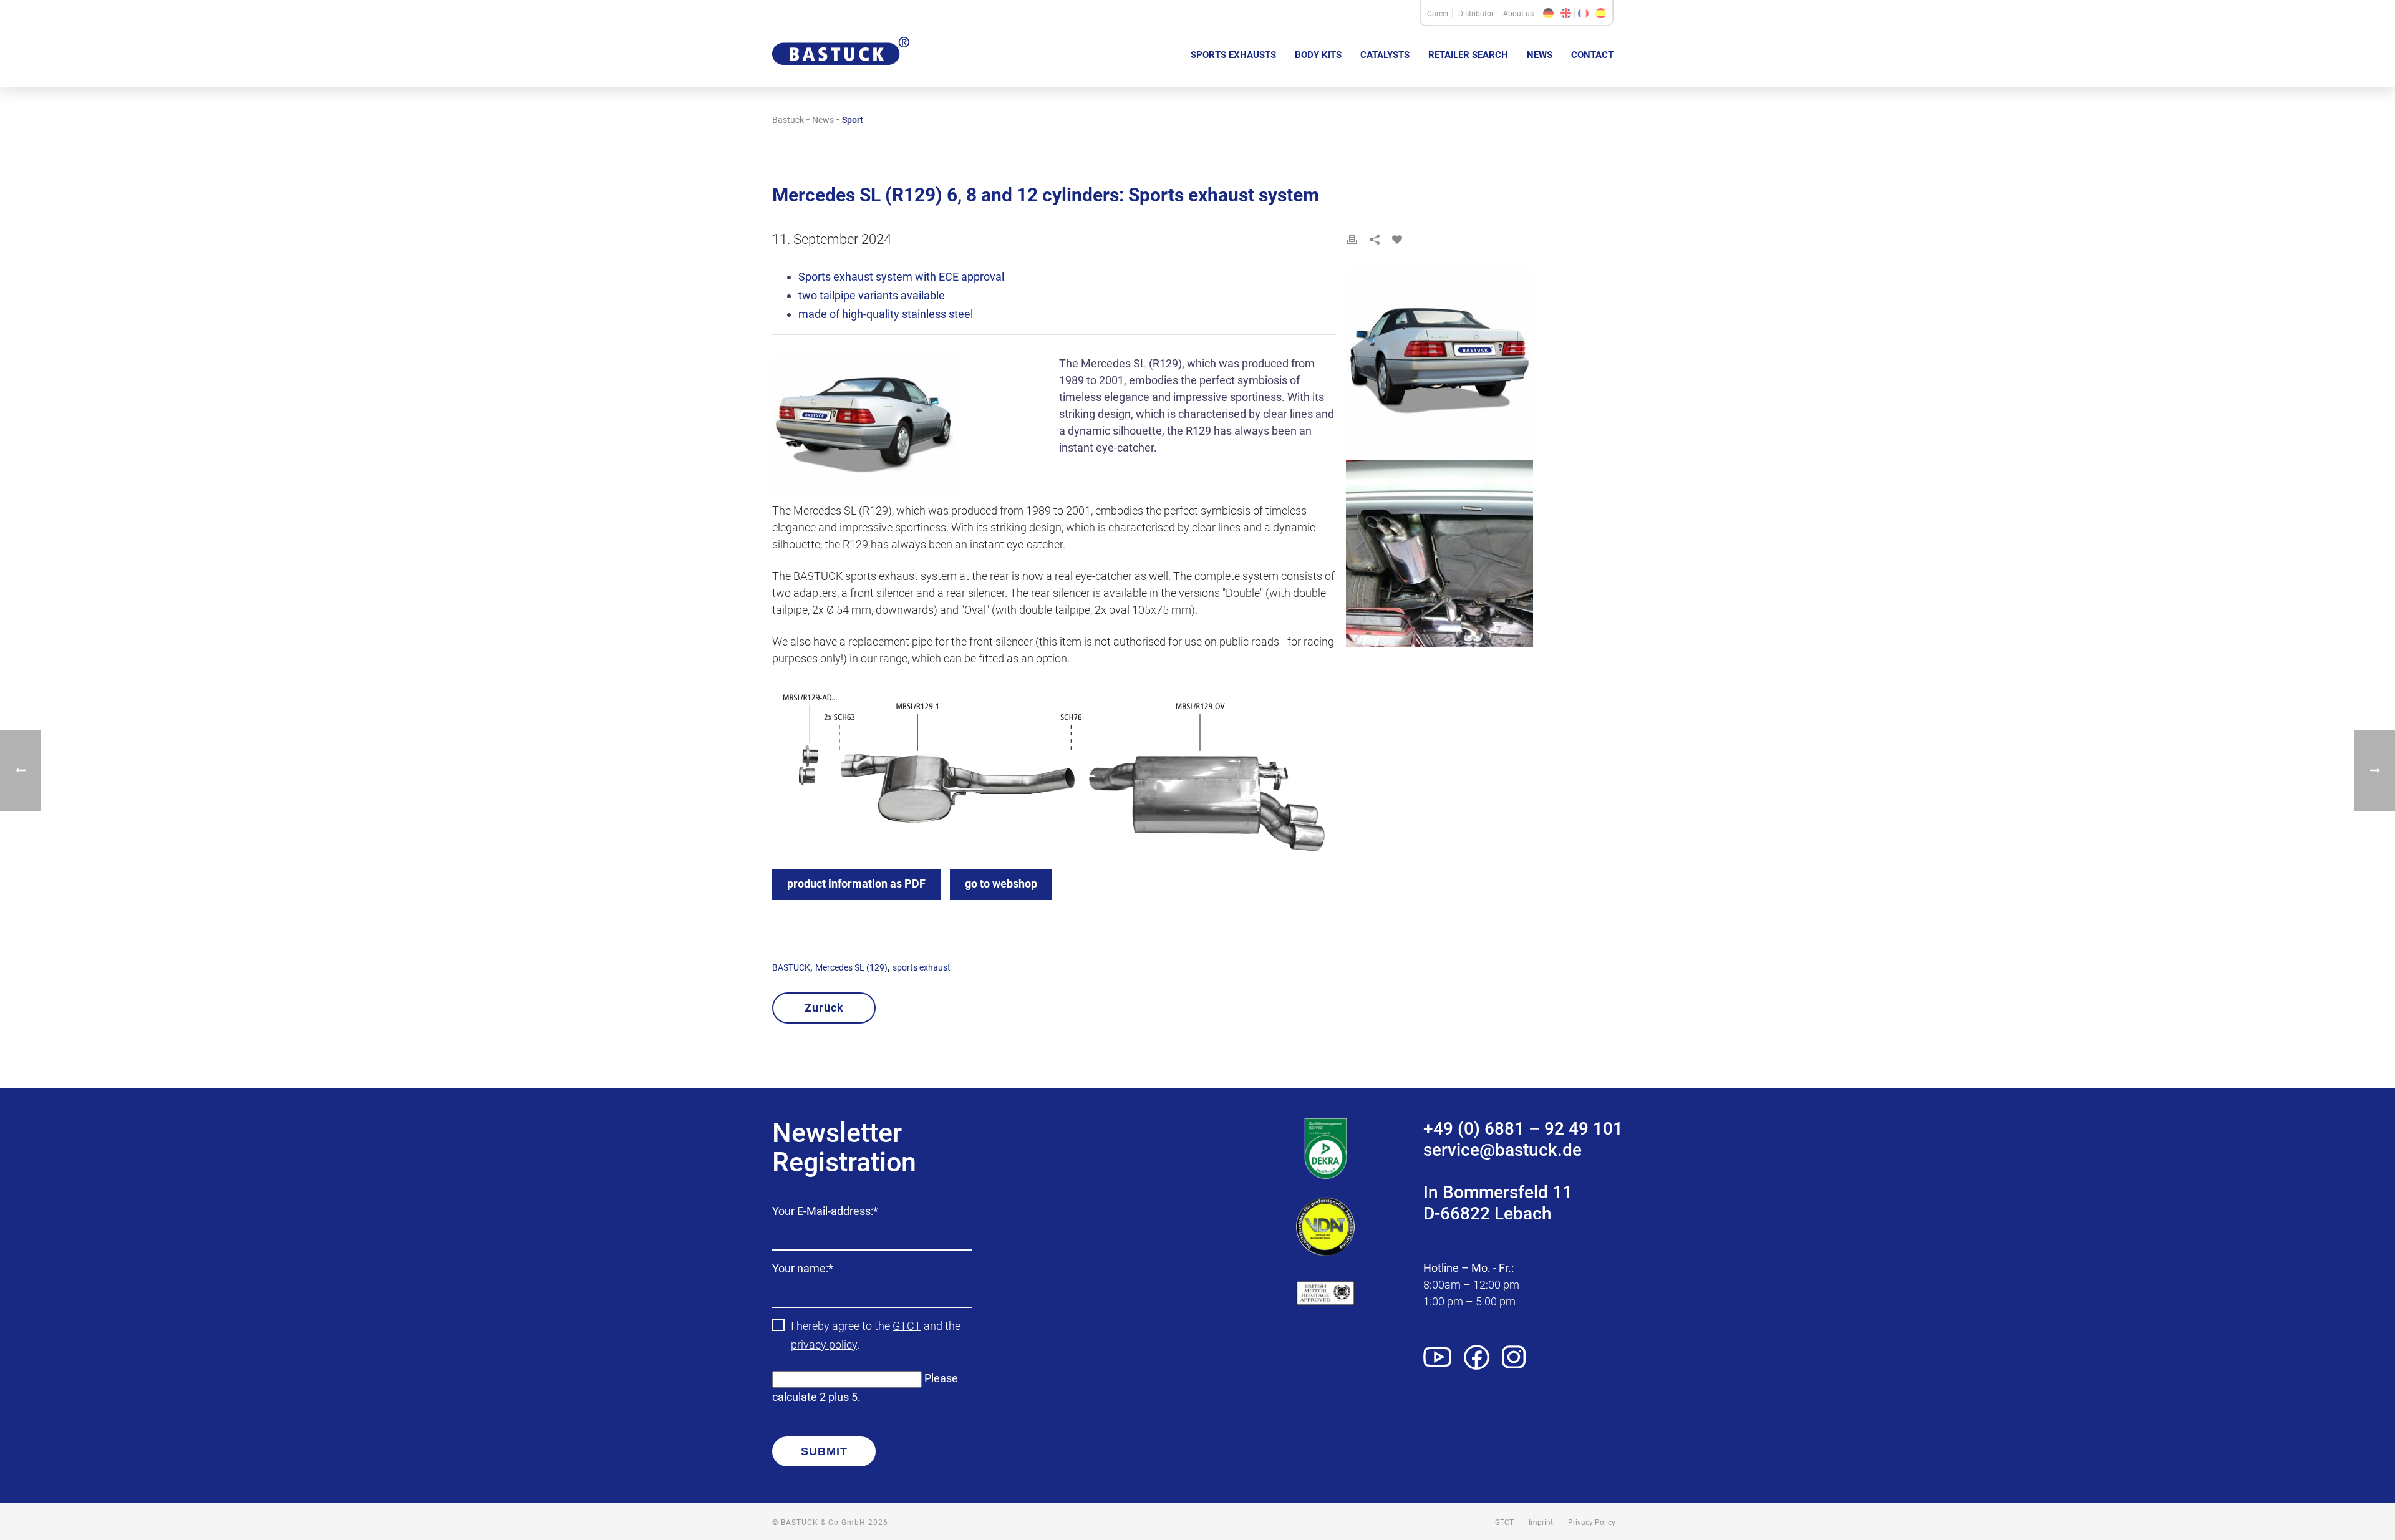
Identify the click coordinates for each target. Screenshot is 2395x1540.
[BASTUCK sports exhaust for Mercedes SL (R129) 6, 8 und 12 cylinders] (1484, 364)
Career (1438, 14)
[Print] (1352, 240)
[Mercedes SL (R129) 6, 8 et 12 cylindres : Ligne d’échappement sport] (1583, 13)
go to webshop (1001, 884)
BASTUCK (791, 967)
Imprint (1541, 1523)
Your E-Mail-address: (825, 1212)
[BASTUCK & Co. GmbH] (841, 74)
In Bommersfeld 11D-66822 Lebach (1498, 1203)
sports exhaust (922, 967)
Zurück (824, 1008)
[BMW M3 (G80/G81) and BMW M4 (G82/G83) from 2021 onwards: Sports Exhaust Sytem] (20, 770)
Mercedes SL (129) (851, 967)
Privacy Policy (1592, 1523)
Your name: (803, 1270)
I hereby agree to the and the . (876, 1335)
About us (1518, 14)
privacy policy (824, 1344)
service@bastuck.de (1502, 1150)
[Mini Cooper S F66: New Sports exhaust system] (2375, 770)
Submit (824, 1451)
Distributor (1476, 14)
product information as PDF (856, 884)
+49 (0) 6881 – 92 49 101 (1523, 1129)
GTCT (907, 1326)
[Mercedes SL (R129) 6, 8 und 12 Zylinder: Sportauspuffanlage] (1548, 13)
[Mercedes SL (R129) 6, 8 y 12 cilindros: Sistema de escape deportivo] (1601, 13)
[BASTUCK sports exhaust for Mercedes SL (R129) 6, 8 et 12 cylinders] (911, 429)
